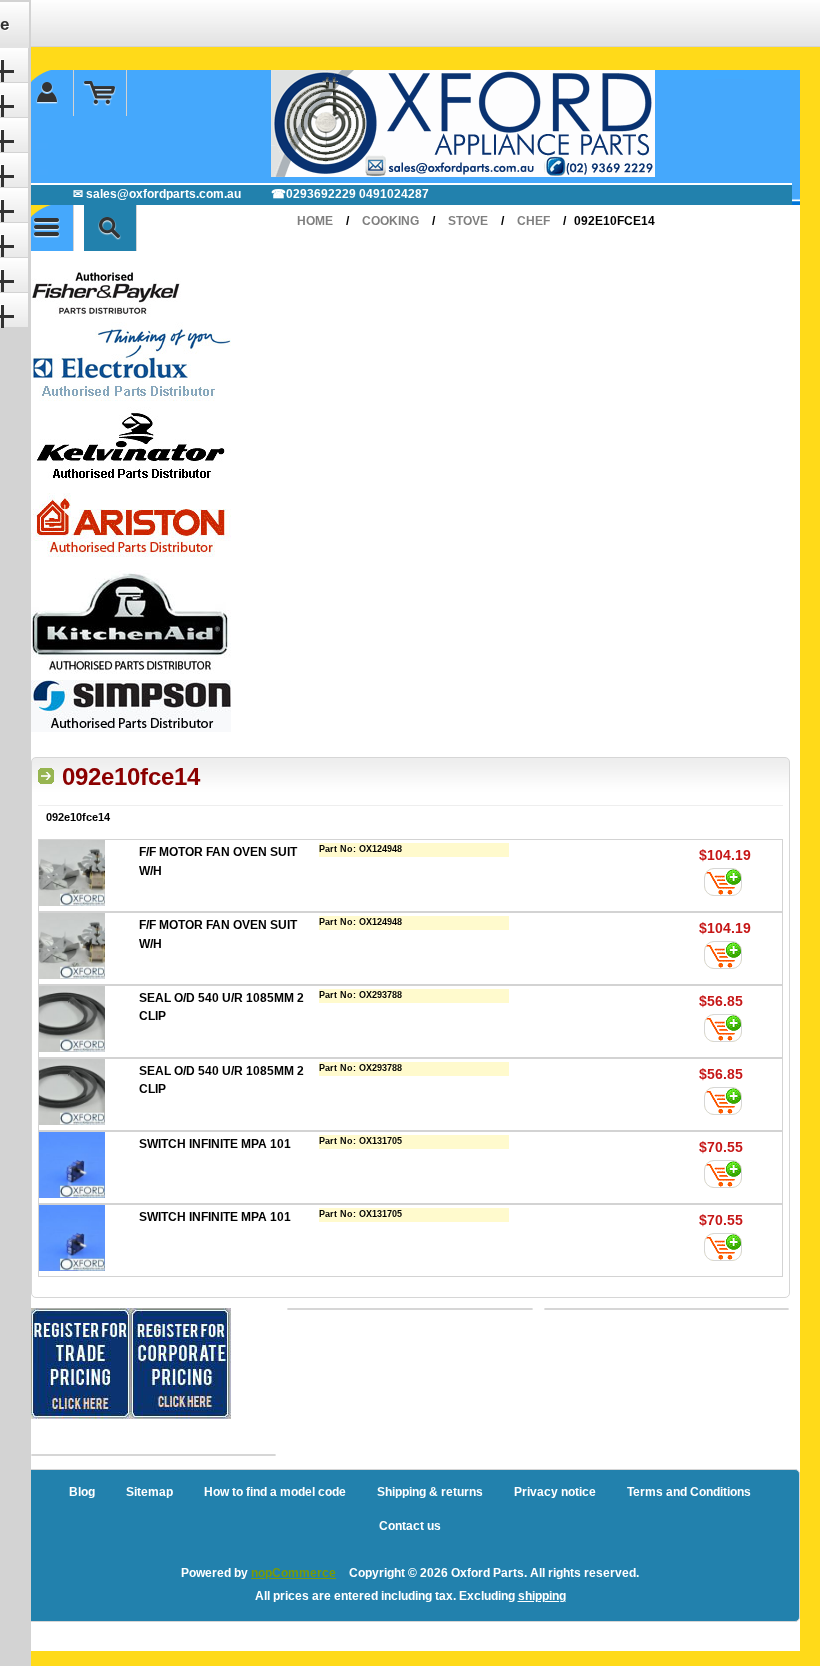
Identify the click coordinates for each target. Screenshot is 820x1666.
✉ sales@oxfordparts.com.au (157, 194)
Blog (82, 1492)
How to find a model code (275, 1492)
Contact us (410, 1526)
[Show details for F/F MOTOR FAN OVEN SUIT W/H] (89, 875)
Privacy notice (555, 1492)
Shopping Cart (100, 93)
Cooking (390, 221)
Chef (533, 221)
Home (315, 221)
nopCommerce (293, 1573)
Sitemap (149, 1492)
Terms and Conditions (689, 1492)
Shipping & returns (430, 1492)
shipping (542, 1596)
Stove (468, 221)
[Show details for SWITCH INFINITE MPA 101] (89, 1167)
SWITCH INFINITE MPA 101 (215, 1144)
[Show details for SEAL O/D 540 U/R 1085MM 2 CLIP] (89, 1021)
